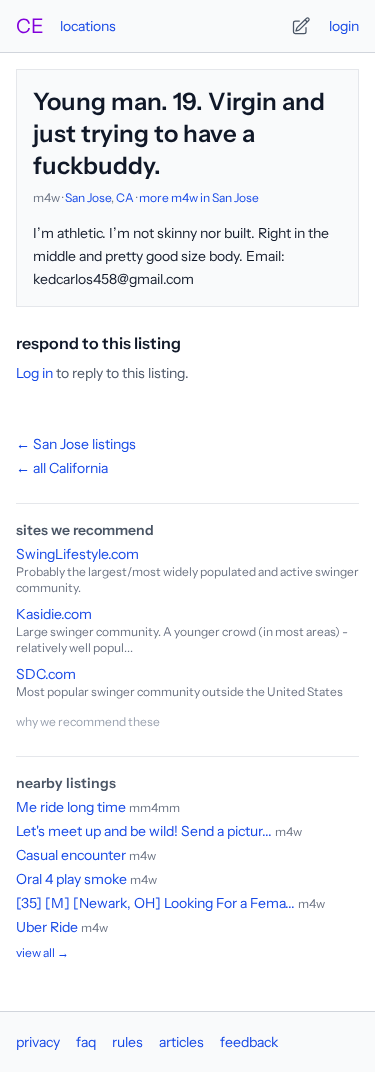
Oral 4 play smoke (71, 879)
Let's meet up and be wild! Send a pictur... (144, 831)
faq (86, 1042)
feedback (249, 1042)
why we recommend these (88, 721)
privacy (38, 1042)
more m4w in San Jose (199, 197)
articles (181, 1042)
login (344, 26)
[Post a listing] (301, 26)
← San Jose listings (76, 444)
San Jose (88, 197)
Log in (34, 373)
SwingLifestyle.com (77, 554)
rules (127, 1042)
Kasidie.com (54, 614)
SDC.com (46, 674)
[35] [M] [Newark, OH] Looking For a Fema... (155, 903)
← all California (62, 468)
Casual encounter (71, 855)
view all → (42, 952)
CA (125, 197)
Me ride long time (71, 807)
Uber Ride (47, 927)
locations (88, 26)
